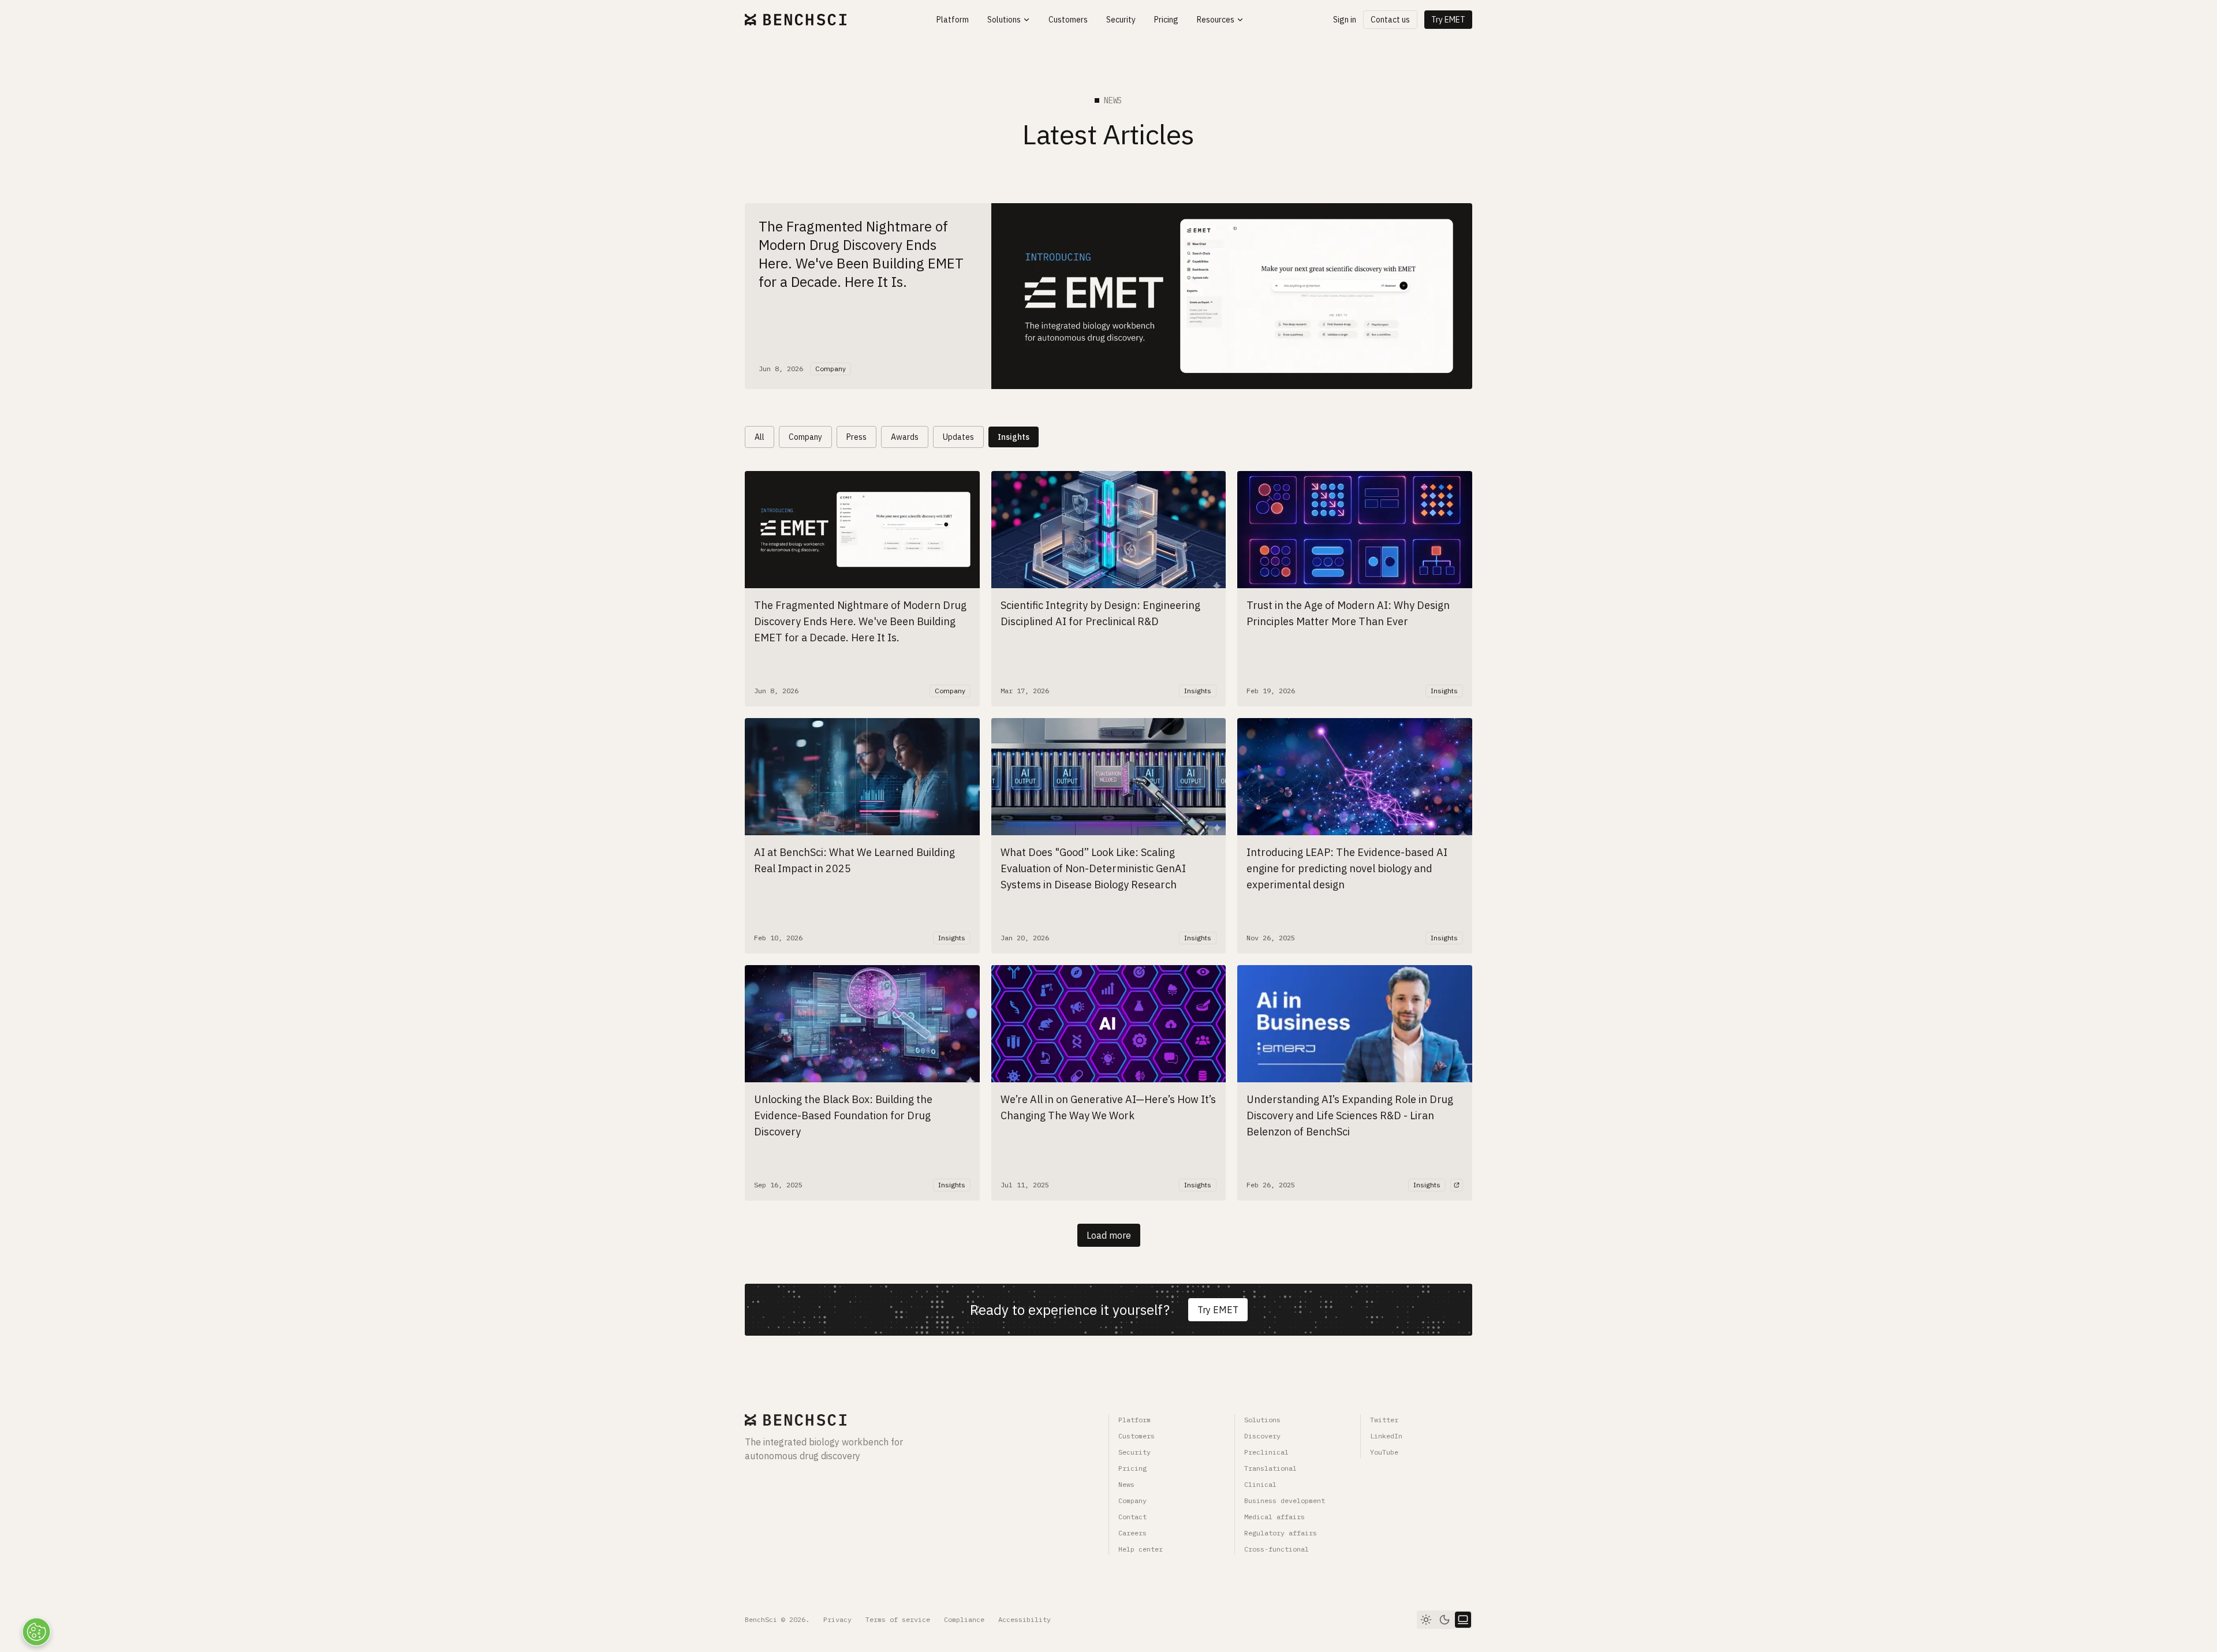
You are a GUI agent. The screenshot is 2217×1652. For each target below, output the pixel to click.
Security (1134, 1452)
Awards (905, 437)
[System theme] (1463, 1620)
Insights (1014, 437)
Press (856, 437)
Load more (1109, 1235)
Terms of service (898, 1619)
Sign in (1345, 20)
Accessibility (1024, 1619)
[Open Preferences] (36, 1632)
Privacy (837, 1619)
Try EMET (1448, 20)
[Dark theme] (1445, 1620)
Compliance (964, 1619)
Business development (1285, 1500)
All (759, 437)
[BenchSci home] (796, 20)
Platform (1134, 1420)
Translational (1270, 1468)
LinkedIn (1386, 1436)
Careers (1132, 1533)
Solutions (1262, 1420)
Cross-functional (1277, 1549)
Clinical (1260, 1484)
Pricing (1132, 1468)
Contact (1132, 1517)
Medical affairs (1274, 1517)
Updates (958, 437)
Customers (1137, 1436)
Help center (1141, 1549)
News (1126, 1484)
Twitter (1384, 1420)
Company (805, 437)
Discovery (1262, 1436)
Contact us (1390, 20)
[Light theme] (1426, 1620)
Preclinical (1266, 1452)
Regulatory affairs (1281, 1533)
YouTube (1384, 1452)
